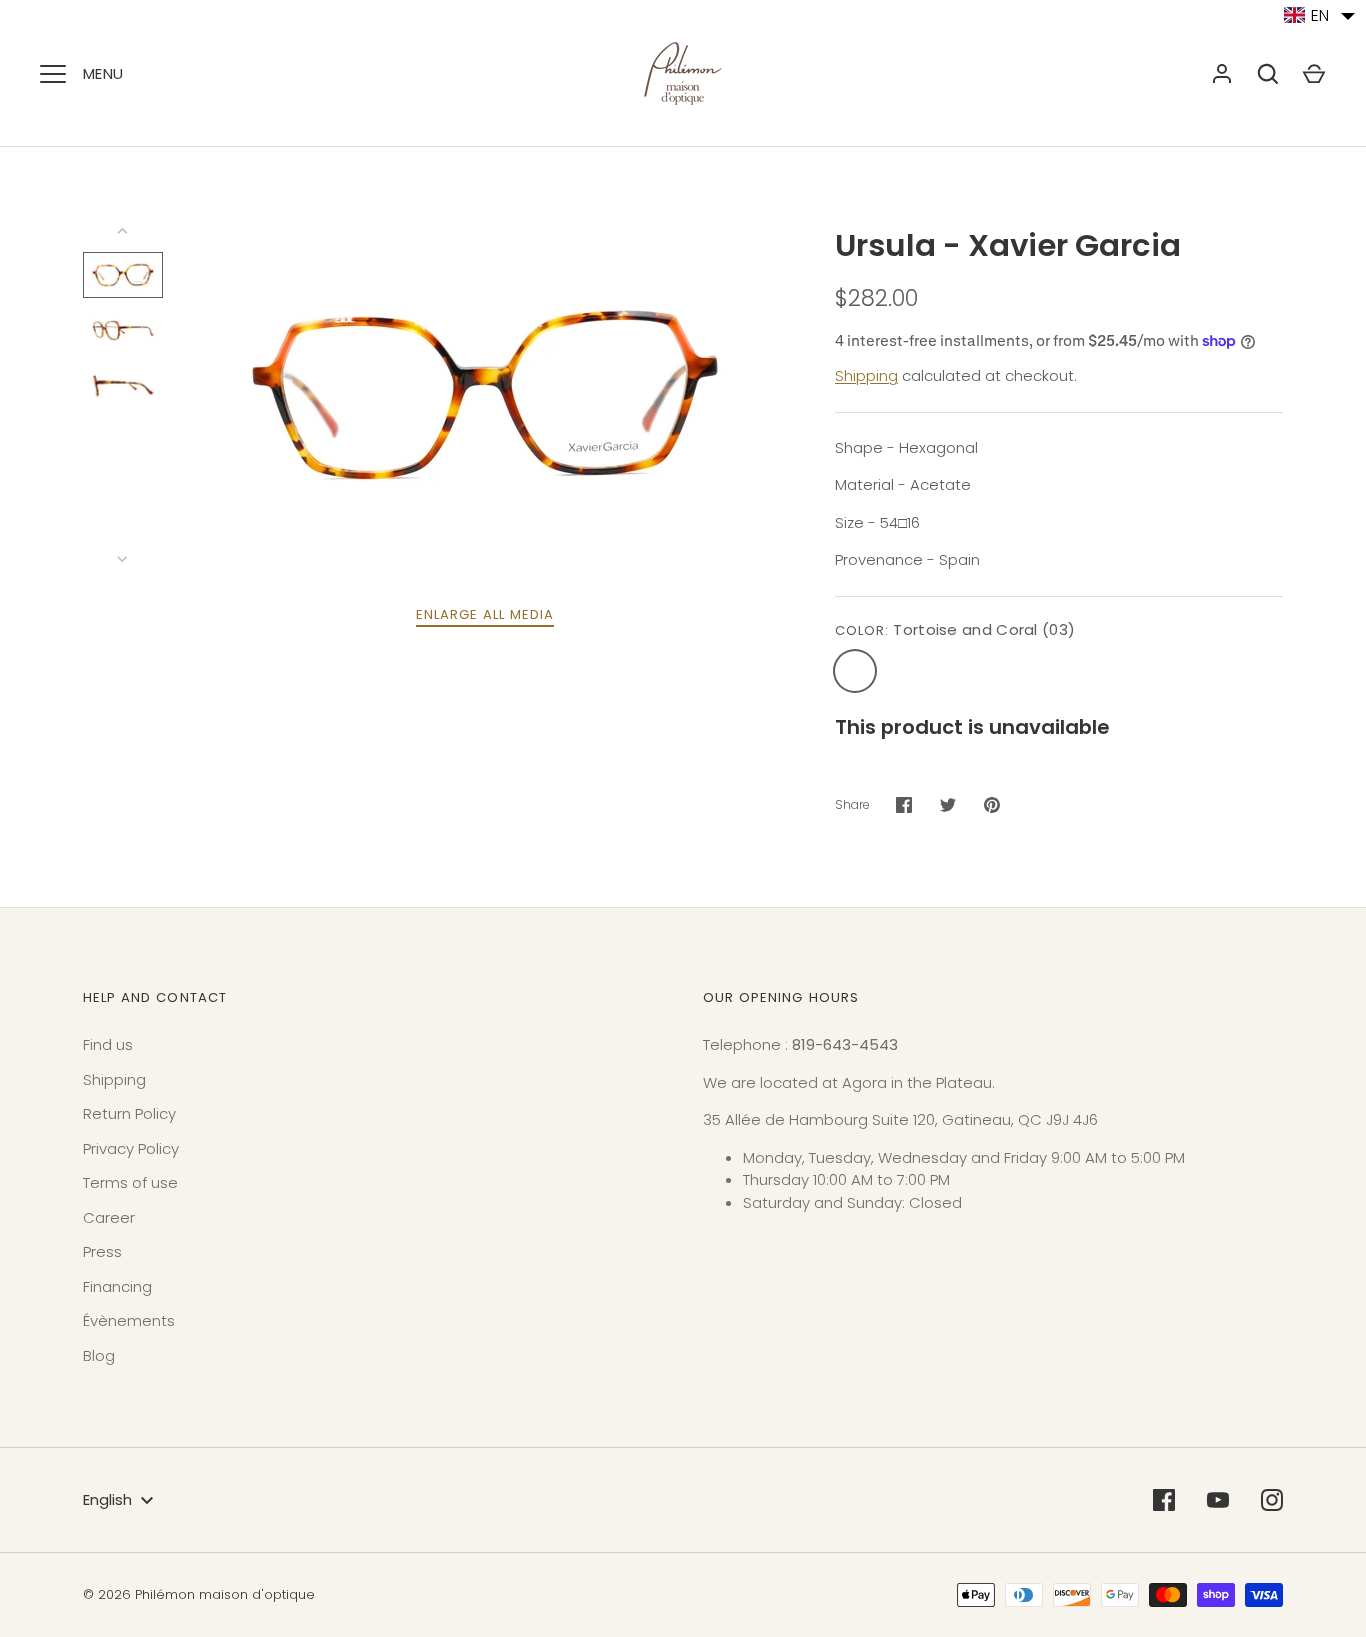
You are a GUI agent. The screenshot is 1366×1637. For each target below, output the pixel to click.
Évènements (129, 1320)
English (107, 1499)
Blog (99, 1355)
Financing (117, 1286)
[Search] (1268, 74)
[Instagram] (1272, 1500)
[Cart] (1314, 74)
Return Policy (129, 1113)
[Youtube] (1218, 1500)
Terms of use (130, 1182)
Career (109, 1217)
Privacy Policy (131, 1148)
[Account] (1222, 74)
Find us (108, 1044)
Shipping (866, 375)
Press (102, 1251)
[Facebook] (1164, 1500)
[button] (1320, 15)
